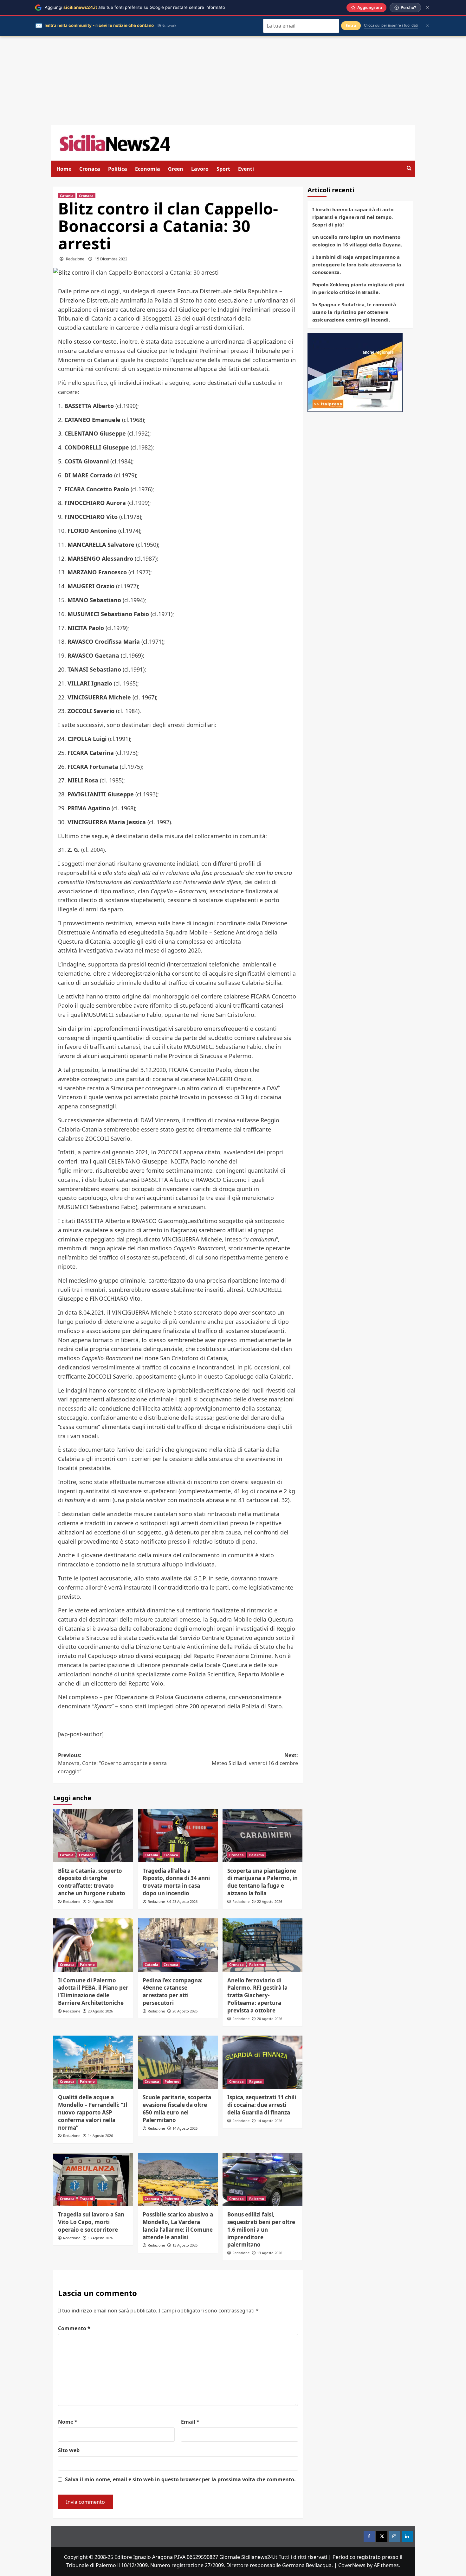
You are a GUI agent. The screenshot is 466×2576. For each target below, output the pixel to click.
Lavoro (200, 169)
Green (176, 169)
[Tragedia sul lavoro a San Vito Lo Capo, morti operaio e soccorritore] (93, 2179)
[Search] (409, 168)
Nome (68, 2422)
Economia (148, 169)
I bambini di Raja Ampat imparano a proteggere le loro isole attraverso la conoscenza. (357, 265)
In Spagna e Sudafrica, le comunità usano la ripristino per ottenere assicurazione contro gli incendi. (354, 312)
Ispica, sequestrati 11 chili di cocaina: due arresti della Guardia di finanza (262, 2105)
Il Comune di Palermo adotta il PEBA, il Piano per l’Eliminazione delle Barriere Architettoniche (93, 1992)
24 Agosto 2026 (100, 1901)
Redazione (75, 259)
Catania (67, 196)
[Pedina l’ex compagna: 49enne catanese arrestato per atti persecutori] (178, 1945)
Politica (118, 169)
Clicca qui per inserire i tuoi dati (391, 25)
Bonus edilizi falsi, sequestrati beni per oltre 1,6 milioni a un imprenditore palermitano (261, 2229)
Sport (223, 169)
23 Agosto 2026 (185, 1901)
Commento (74, 2328)
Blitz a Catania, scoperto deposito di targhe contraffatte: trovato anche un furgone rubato (92, 1882)
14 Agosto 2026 (100, 2136)
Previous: (112, 1763)
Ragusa (256, 2081)
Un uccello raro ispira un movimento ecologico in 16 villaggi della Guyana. (357, 241)
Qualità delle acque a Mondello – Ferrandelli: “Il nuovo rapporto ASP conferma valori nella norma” (93, 2112)
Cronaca (90, 169)
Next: (255, 1759)
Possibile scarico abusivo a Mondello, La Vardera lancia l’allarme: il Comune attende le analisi (178, 2226)
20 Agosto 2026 (100, 2011)
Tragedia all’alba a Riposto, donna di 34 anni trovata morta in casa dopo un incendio (176, 1882)
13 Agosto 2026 (100, 2238)
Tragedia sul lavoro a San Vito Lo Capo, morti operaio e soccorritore (91, 2222)
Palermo (257, 1855)
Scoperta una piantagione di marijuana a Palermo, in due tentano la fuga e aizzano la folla (262, 1882)
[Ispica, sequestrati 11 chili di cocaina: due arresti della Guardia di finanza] (262, 2062)
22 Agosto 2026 (270, 1901)
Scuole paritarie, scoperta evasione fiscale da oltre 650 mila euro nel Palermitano (177, 2108)
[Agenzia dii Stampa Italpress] (355, 372)
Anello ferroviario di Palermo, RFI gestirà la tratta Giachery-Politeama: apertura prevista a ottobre (257, 1995)
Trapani (86, 2199)
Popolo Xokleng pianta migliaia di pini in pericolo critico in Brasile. (358, 288)
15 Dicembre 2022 (111, 259)
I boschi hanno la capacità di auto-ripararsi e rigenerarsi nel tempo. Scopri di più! (354, 217)
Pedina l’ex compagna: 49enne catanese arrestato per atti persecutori (173, 1992)
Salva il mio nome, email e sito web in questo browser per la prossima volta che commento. (180, 2479)
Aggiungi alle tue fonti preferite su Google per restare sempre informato (135, 7)
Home (64, 169)
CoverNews (352, 2565)
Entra (351, 26)
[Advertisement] (233, 81)
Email (190, 2422)
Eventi (246, 169)
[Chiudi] (427, 7)
